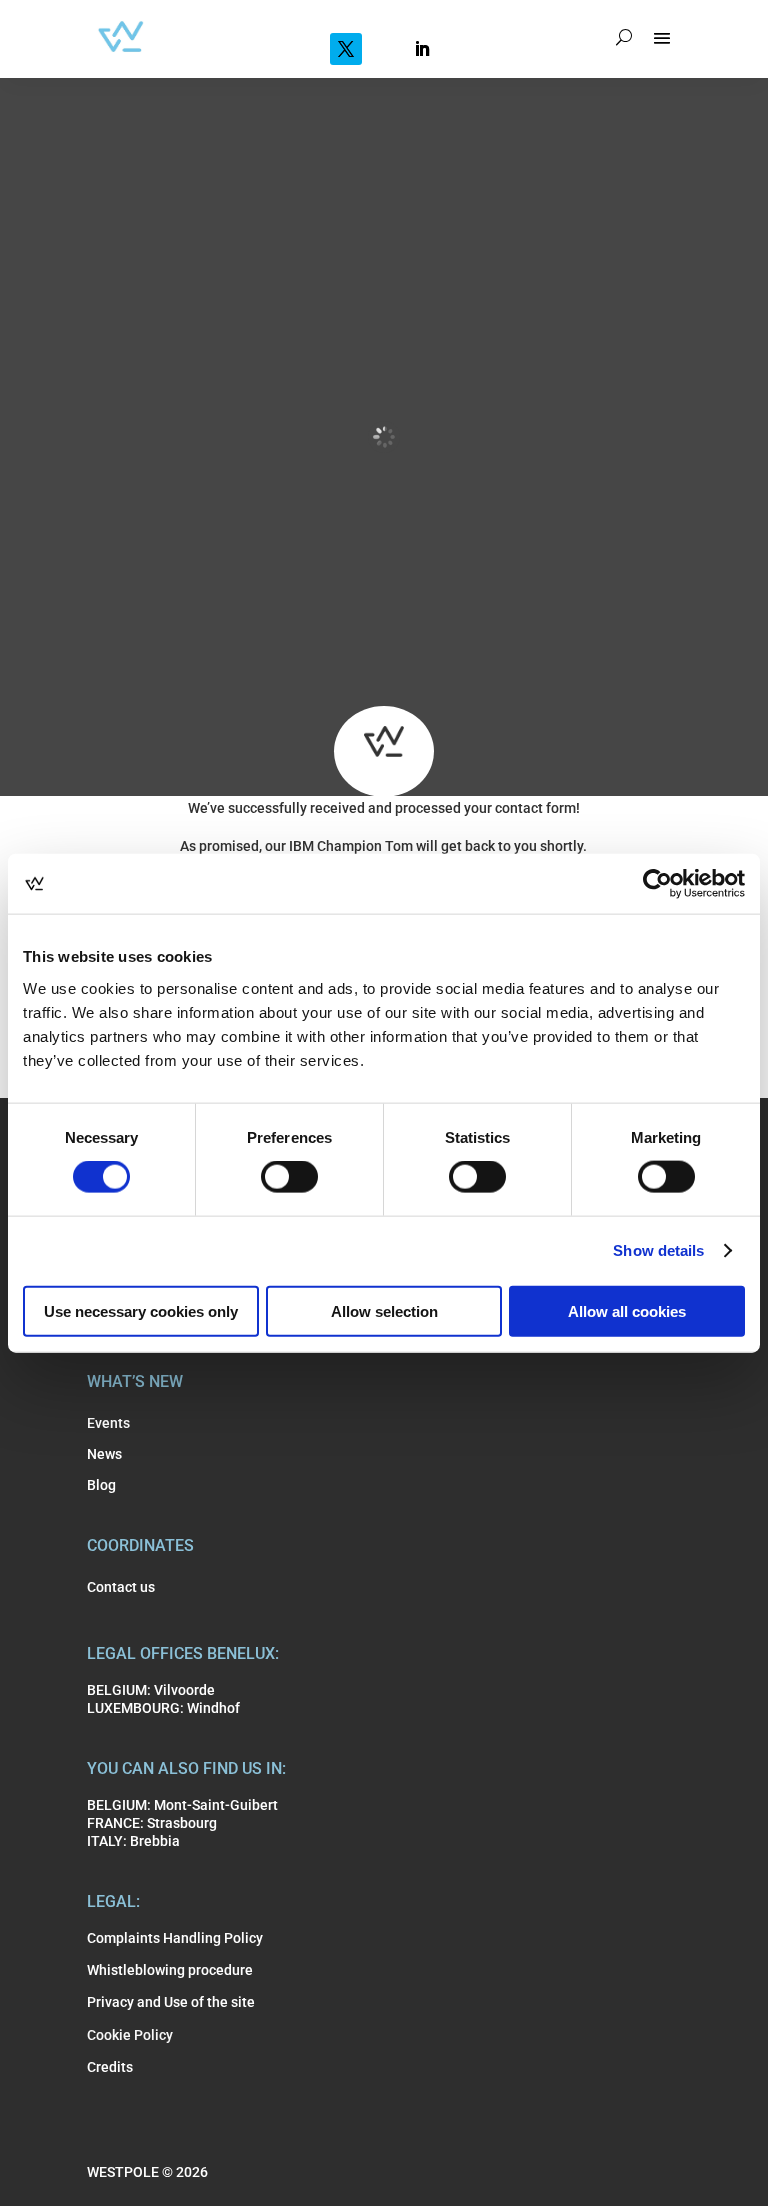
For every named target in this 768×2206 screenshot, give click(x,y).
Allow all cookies (627, 1310)
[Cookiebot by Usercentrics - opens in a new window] (657, 884)
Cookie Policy (130, 2035)
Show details (658, 1250)
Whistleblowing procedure (170, 1970)
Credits (110, 2067)
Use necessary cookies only (141, 1310)
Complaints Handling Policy (175, 1938)
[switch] (289, 1177)
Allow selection (384, 1310)
